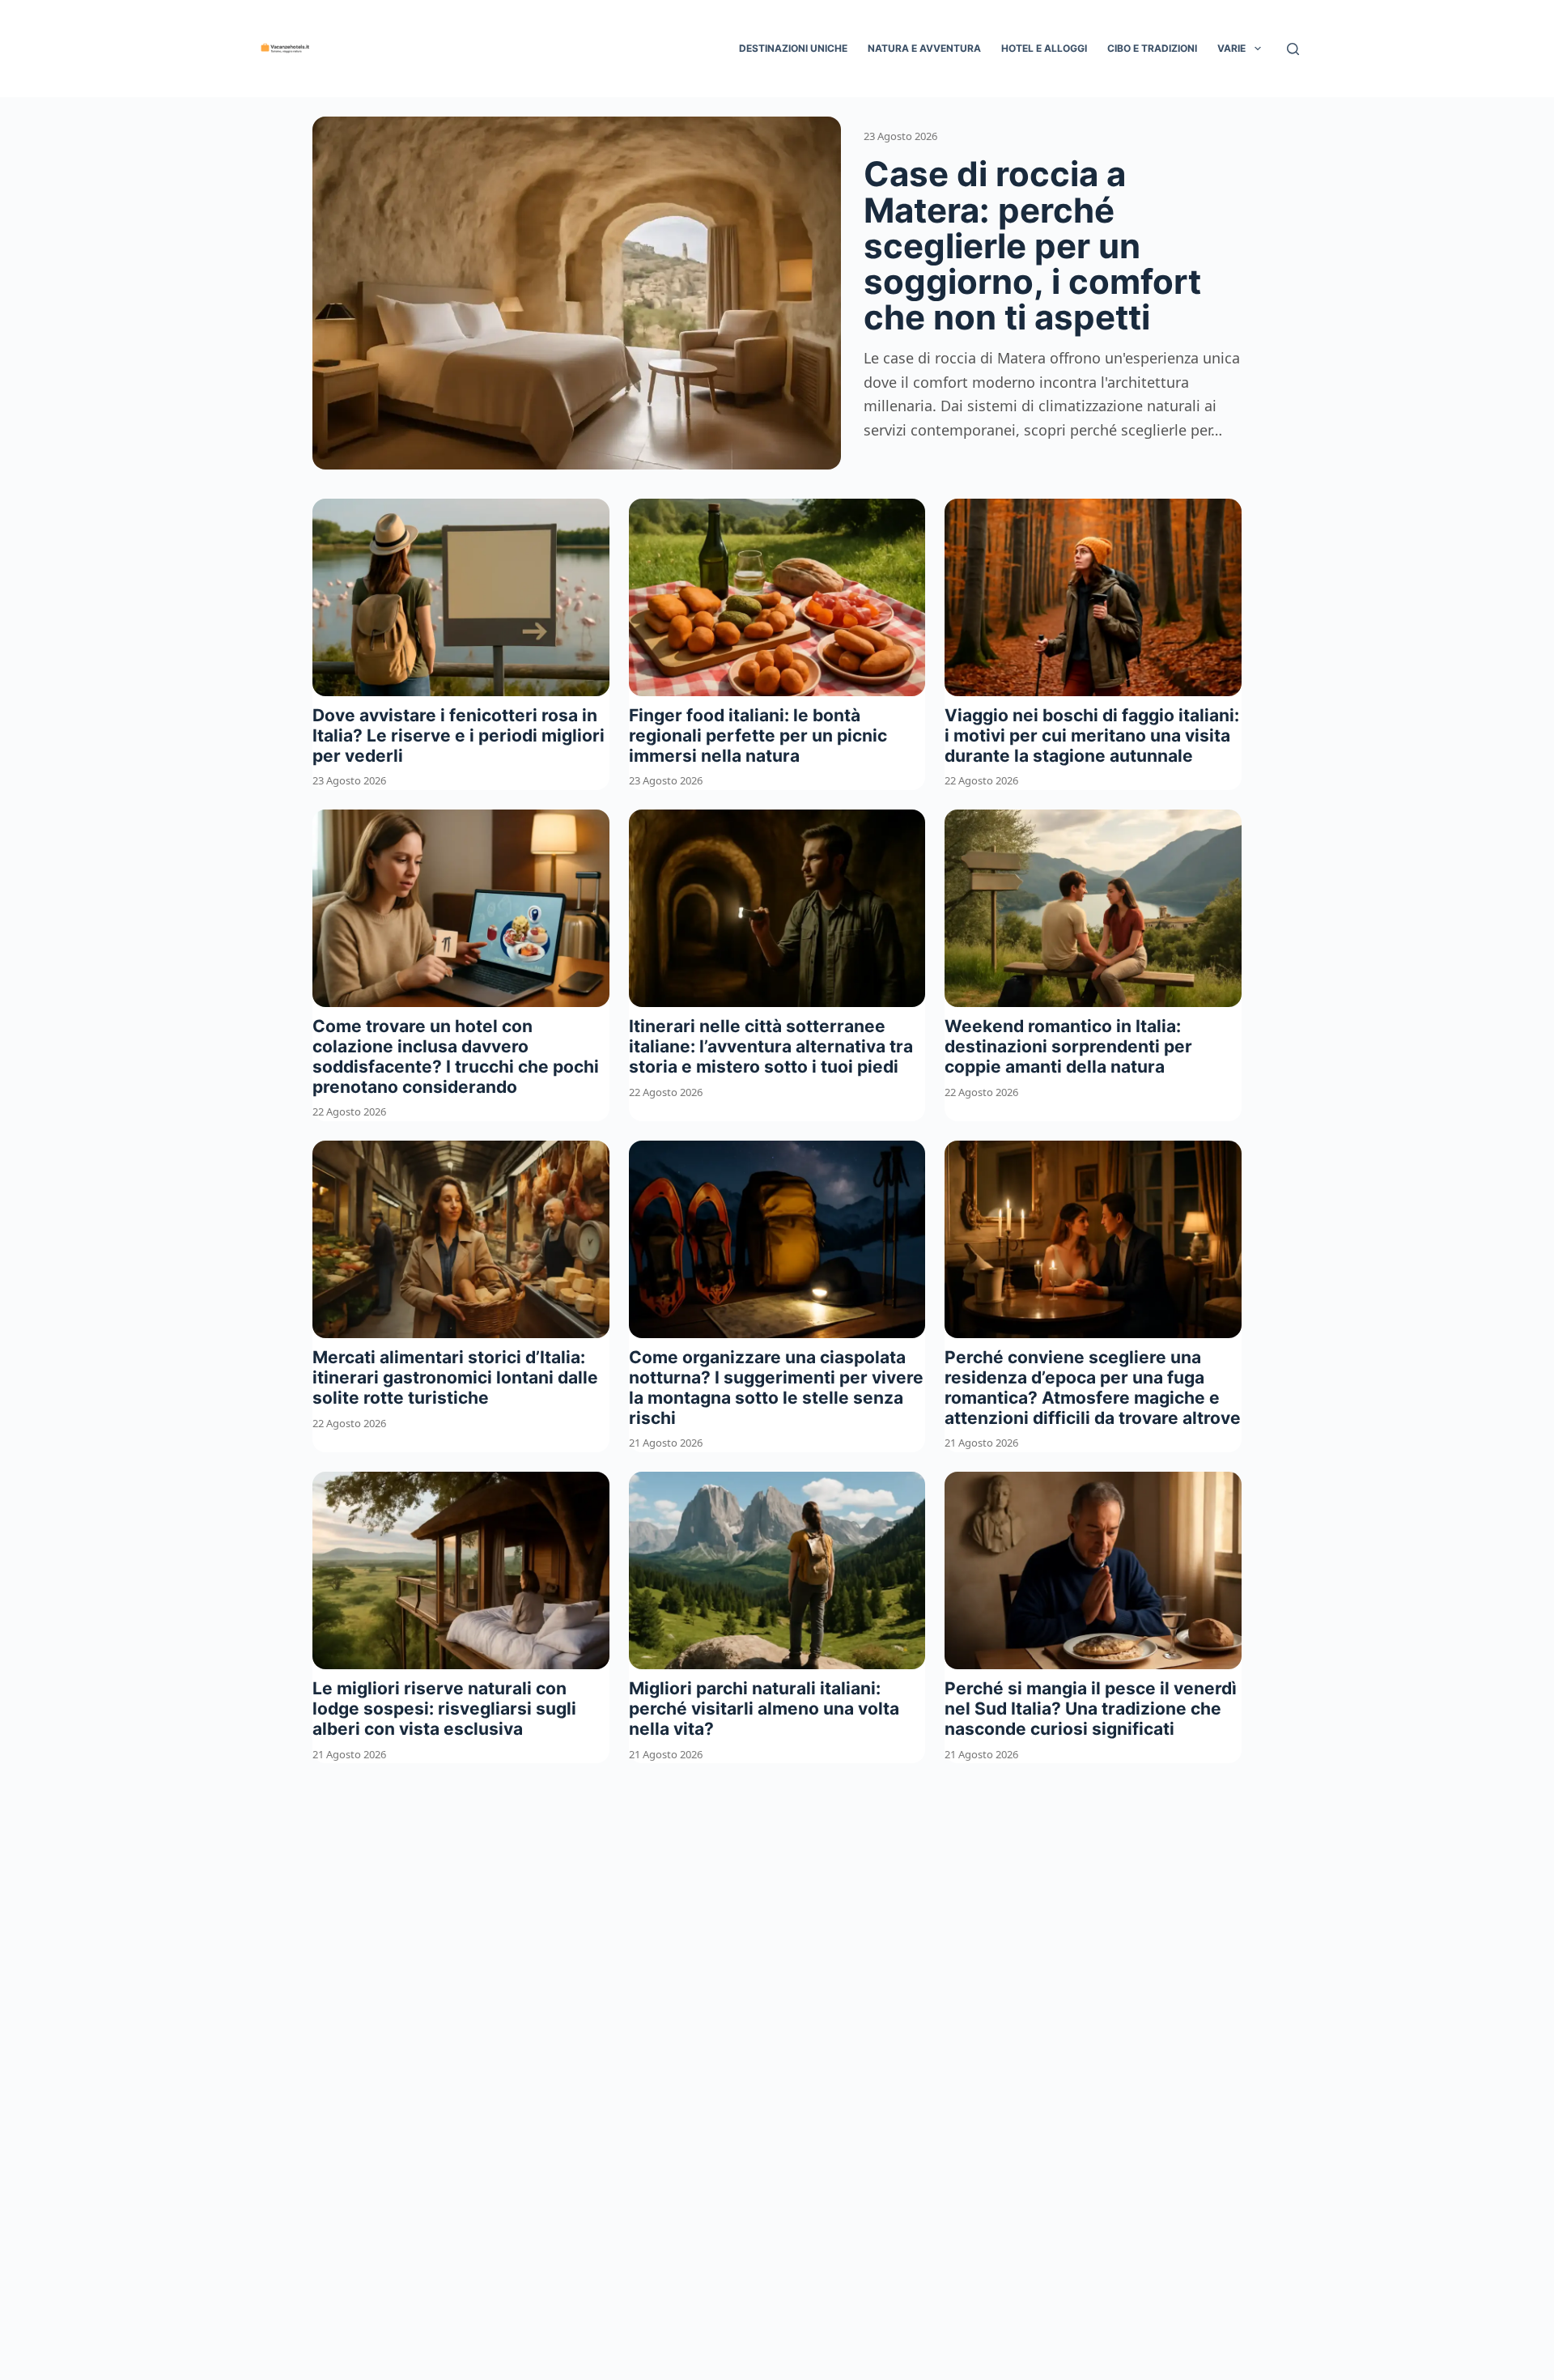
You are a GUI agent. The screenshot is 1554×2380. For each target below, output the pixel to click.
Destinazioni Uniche (793, 48)
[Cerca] (1293, 49)
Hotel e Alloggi (1044, 48)
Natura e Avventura (924, 48)
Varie (1231, 48)
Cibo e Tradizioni (1152, 48)
